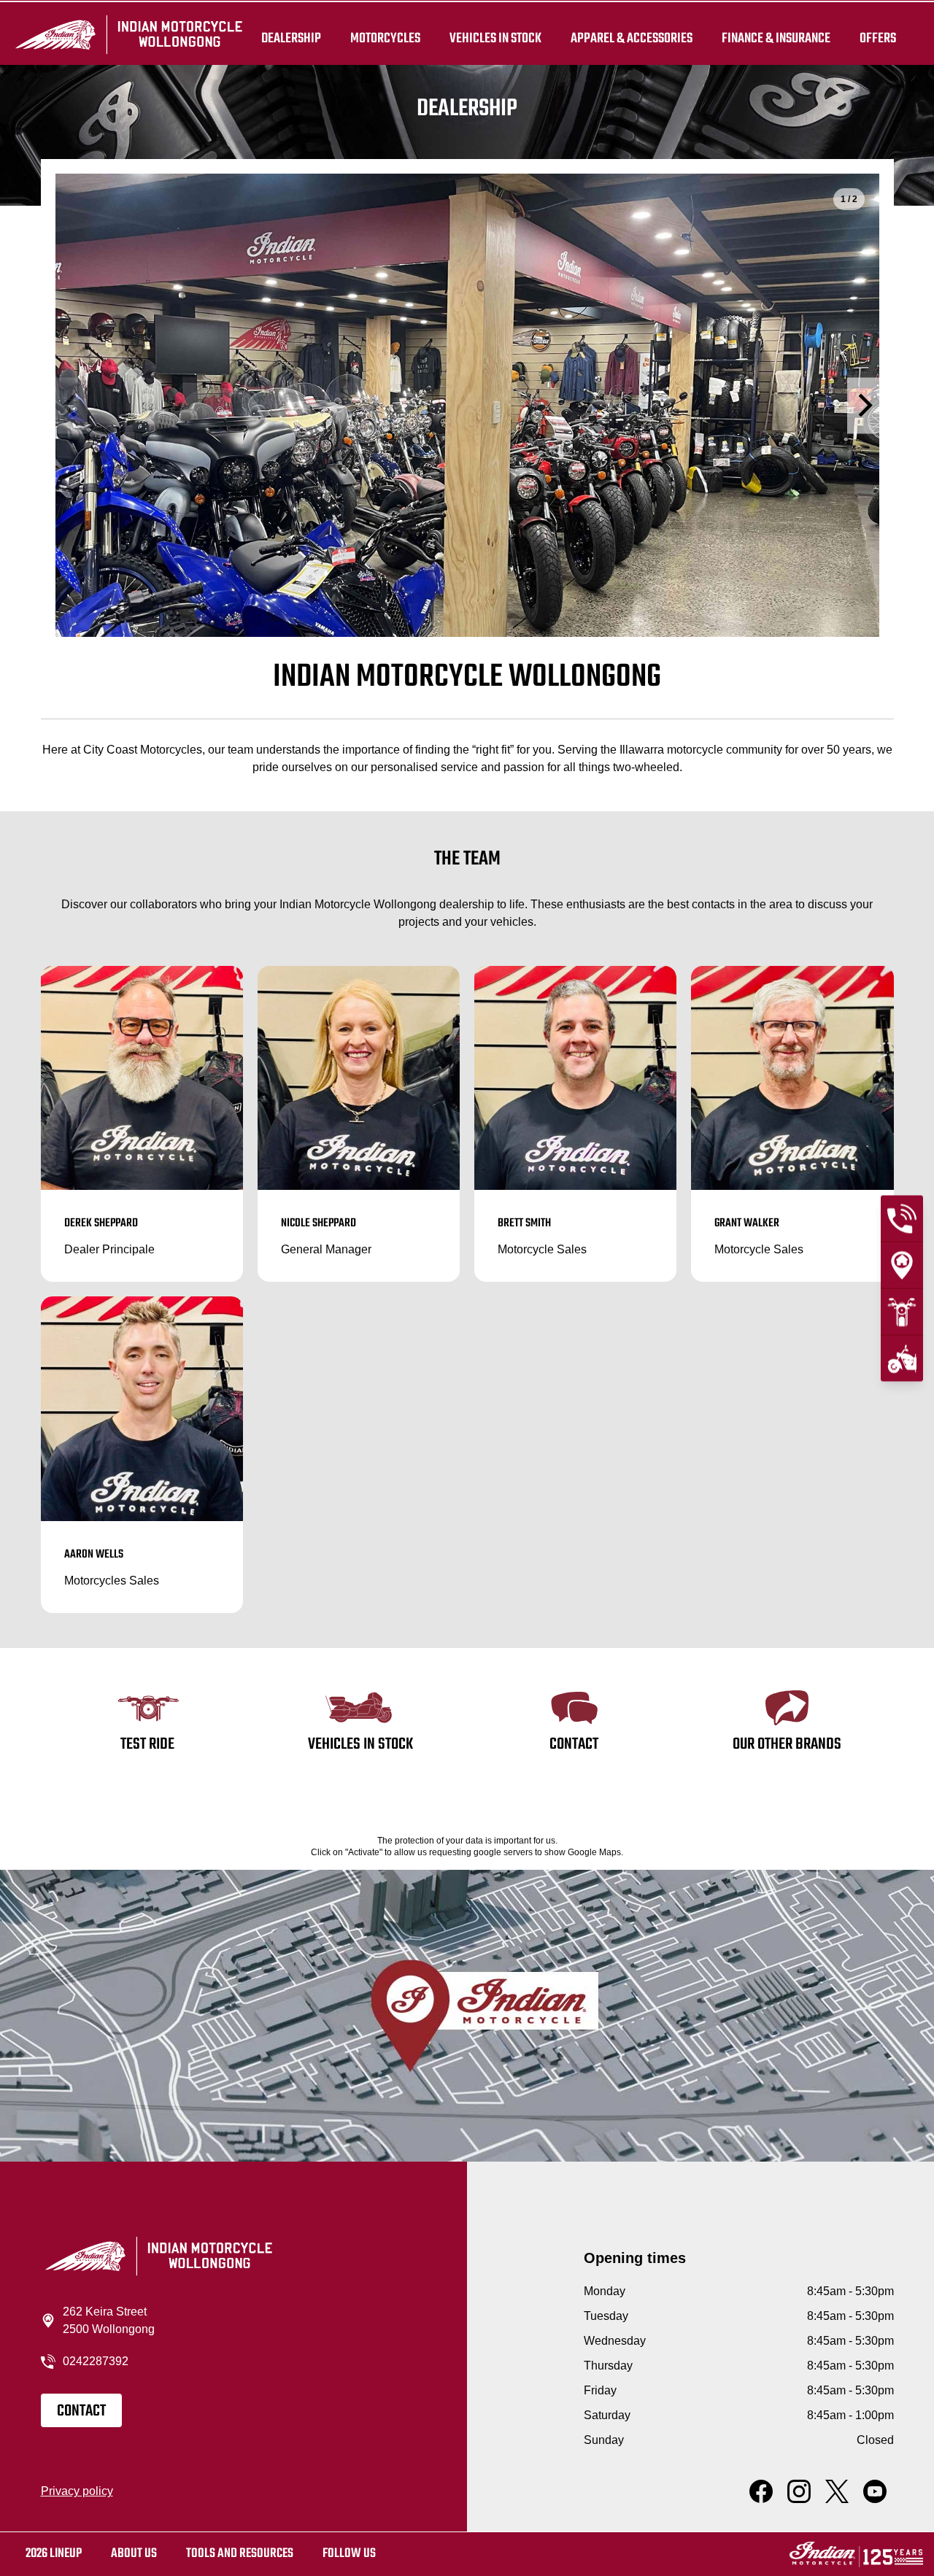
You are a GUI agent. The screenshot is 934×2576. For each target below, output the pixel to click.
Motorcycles (385, 38)
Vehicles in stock (495, 38)
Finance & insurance (776, 38)
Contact (81, 2411)
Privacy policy (77, 2491)
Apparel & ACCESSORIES (632, 38)
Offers (878, 38)
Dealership (291, 38)
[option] (467, 405)
